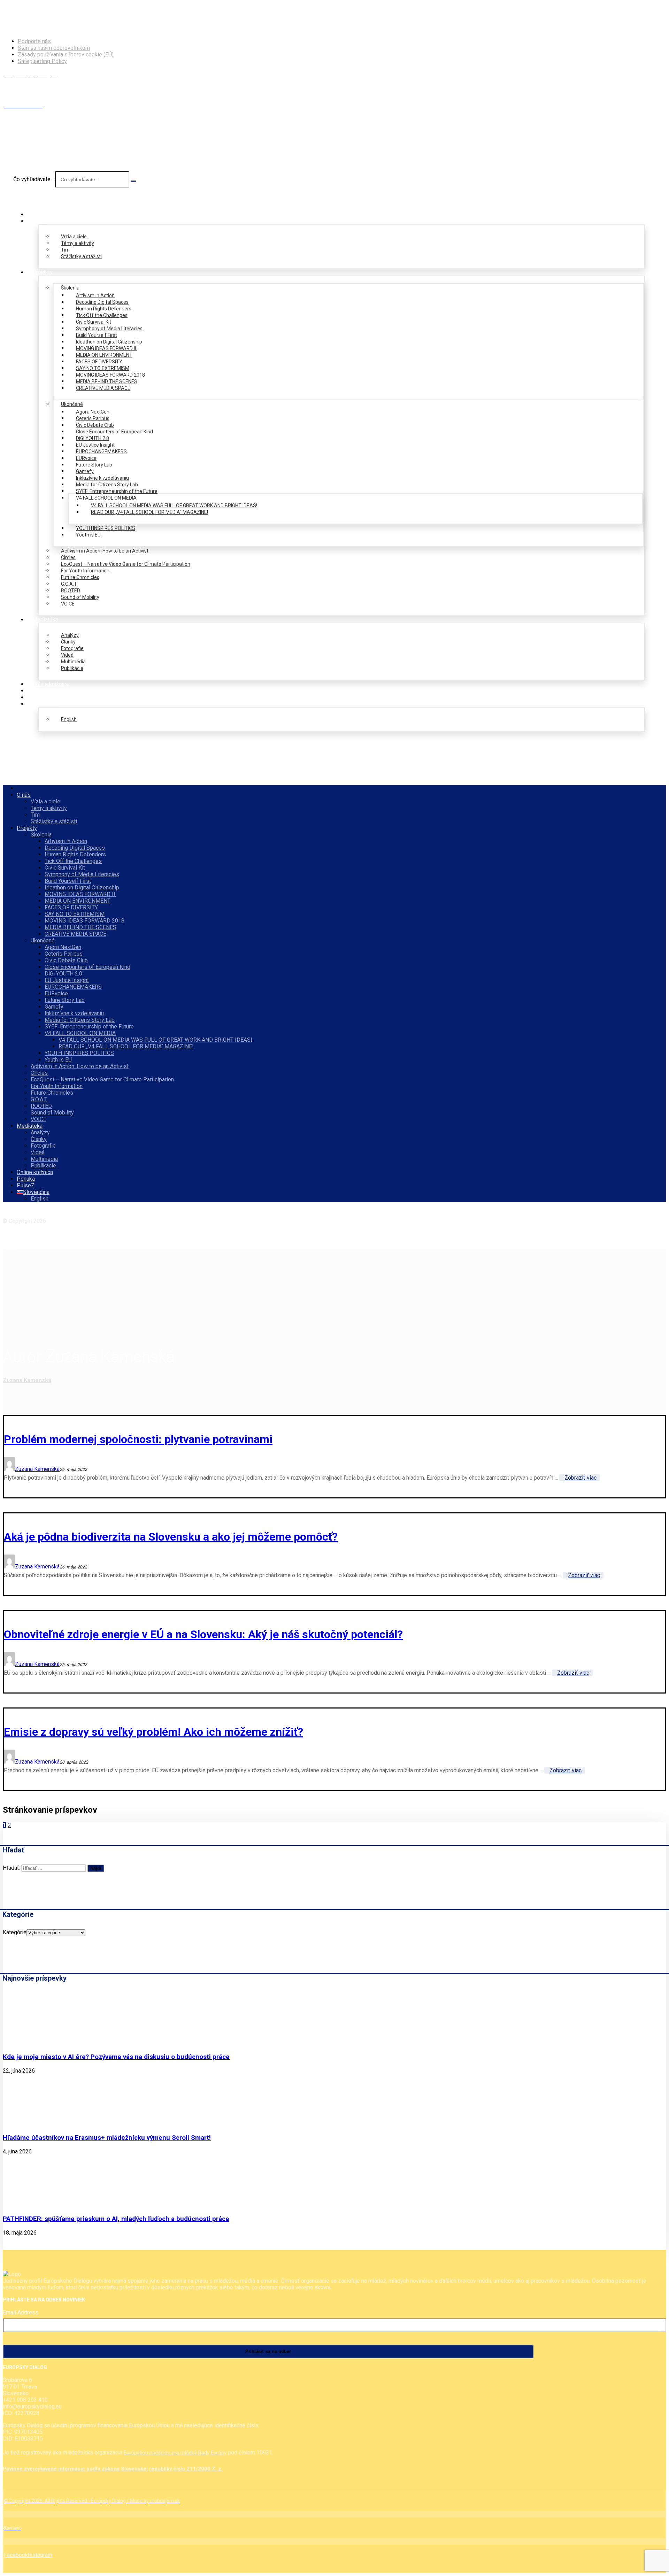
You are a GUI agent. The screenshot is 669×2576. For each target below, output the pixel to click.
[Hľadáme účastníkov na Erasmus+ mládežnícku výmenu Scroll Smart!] (29, 2124)
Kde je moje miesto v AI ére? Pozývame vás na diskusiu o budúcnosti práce (116, 2057)
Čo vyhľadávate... (33, 179)
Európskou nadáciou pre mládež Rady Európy (175, 2453)
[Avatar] (9, 1469)
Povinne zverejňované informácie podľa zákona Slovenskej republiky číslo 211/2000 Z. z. (113, 2469)
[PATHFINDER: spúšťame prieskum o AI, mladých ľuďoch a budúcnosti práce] (29, 2205)
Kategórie (15, 1932)
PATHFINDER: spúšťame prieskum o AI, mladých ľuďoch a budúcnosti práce (116, 2219)
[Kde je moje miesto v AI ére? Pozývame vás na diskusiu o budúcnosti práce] (29, 2043)
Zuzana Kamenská (37, 1469)
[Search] (133, 181)
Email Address (21, 2312)
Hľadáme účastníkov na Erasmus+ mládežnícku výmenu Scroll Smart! (107, 2138)
